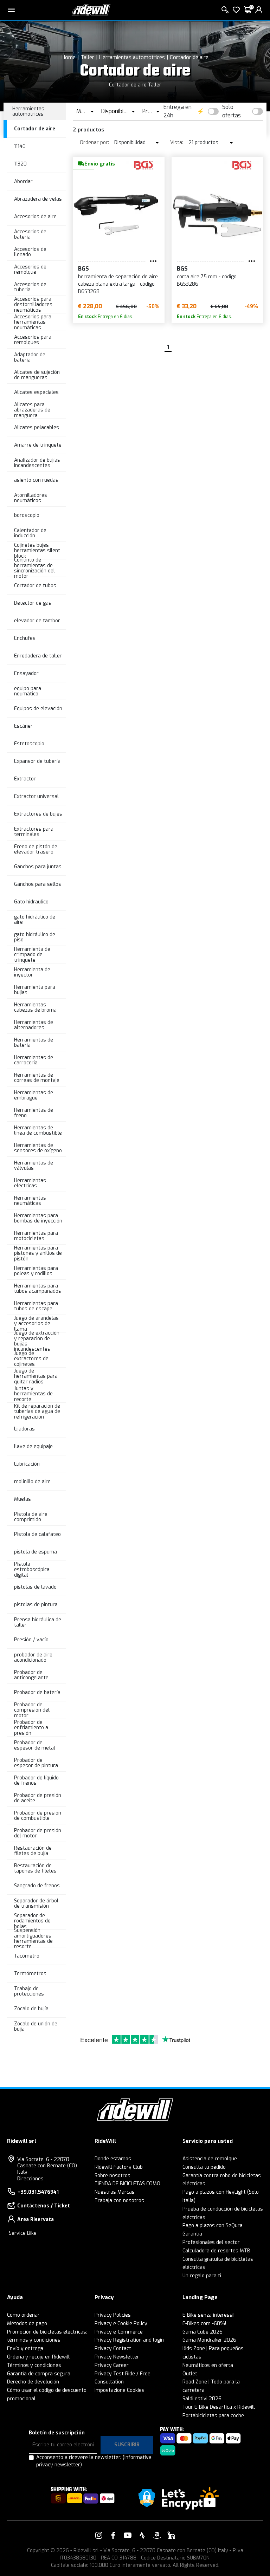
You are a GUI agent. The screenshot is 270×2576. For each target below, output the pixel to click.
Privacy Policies (113, 2315)
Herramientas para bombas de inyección (38, 1218)
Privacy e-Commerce (119, 2332)
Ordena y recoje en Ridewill (38, 2357)
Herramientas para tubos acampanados (38, 1289)
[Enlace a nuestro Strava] (142, 2535)
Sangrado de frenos (37, 1886)
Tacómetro (27, 1956)
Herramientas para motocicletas (36, 1236)
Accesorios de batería (30, 234)
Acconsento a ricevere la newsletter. (94, 2461)
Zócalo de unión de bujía (36, 2026)
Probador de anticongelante (31, 1675)
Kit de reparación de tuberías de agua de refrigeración (37, 1412)
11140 (20, 146)
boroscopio (27, 515)
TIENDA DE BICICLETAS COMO (127, 2184)
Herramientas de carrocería (34, 1060)
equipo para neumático (28, 691)
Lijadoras (24, 1429)
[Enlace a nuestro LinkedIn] (171, 2535)
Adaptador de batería (30, 357)
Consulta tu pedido (204, 2167)
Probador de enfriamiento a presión (31, 1728)
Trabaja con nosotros (119, 2201)
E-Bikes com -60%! (204, 2324)
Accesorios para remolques (33, 340)
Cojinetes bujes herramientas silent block (37, 551)
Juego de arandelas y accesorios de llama (36, 1324)
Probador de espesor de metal (35, 1745)
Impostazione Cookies (120, 2390)
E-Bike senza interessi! (208, 2315)
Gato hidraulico (31, 902)
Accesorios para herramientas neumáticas (33, 322)
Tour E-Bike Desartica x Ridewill (219, 2407)
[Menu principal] (11, 10)
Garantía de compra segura (39, 2374)
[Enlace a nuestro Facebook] (113, 2535)
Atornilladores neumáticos (31, 498)
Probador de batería (37, 1692)
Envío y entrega (25, 2348)
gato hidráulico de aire (35, 920)
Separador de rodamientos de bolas (32, 1921)
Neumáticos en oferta (208, 2365)
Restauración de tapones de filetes (35, 1868)
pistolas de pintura (36, 1605)
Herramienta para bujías (35, 990)
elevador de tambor (37, 621)
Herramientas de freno (34, 1113)
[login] (259, 10)
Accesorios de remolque (30, 270)
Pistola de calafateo (37, 1534)
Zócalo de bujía (31, 2009)
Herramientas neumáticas (30, 1201)
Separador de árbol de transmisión (36, 1903)
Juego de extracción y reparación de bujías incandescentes (37, 1341)
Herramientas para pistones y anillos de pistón (38, 1253)
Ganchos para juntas (38, 867)
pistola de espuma (36, 1552)
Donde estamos (113, 2159)
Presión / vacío (31, 1640)
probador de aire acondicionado (33, 1657)
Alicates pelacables (37, 427)
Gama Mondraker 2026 (209, 2340)
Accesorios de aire (35, 217)
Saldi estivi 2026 (202, 2399)
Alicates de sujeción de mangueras (37, 375)
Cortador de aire (189, 57)
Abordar (23, 181)
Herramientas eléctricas (30, 1183)
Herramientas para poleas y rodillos (36, 1271)
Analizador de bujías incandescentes (37, 463)
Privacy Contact (113, 2348)
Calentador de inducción (30, 533)
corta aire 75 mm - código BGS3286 (207, 280)
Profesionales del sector (211, 2242)
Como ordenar (23, 2315)
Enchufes (25, 638)
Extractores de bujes (38, 814)
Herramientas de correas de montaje (37, 1078)
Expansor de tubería (37, 761)
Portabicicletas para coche (213, 2416)
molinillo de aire (32, 1482)
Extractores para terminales (34, 832)
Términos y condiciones (34, 2365)
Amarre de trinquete (38, 445)
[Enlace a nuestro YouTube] (128, 2535)
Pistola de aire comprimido (31, 1517)
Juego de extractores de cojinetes (31, 1359)
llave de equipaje (33, 1446)
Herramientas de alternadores (34, 1025)
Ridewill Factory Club (119, 2167)
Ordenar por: (94, 142)
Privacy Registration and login (129, 2340)
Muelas (22, 1499)
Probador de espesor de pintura (36, 1763)
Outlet (190, 2374)
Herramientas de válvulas (34, 1166)
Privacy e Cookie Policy (121, 2324)
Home (69, 57)
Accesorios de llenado (30, 252)
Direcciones (30, 2179)
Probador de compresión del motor (32, 1710)
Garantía (192, 2234)
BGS (83, 269)
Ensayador (26, 673)
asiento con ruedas (36, 480)
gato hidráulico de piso (35, 937)
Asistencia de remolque (210, 2159)
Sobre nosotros (112, 2176)
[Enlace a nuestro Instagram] (99, 2535)
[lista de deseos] (236, 10)
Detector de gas (33, 603)
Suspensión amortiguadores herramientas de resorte (33, 1939)
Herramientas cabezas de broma (35, 1007)
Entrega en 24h (178, 111)
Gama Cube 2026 (202, 2332)
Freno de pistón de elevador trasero (36, 849)
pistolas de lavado (35, 1587)
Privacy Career (112, 2365)
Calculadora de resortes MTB (216, 2251)
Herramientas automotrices (132, 57)
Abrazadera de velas (38, 199)
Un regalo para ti (202, 2276)
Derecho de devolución (33, 2382)
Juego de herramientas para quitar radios (36, 1376)
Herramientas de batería (34, 1043)
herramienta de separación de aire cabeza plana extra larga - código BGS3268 (118, 284)
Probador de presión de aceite (38, 1798)
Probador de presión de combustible (38, 1816)
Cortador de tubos (35, 586)
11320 (20, 164)
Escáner (23, 726)
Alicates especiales (36, 392)
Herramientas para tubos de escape (36, 1306)
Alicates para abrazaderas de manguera (32, 410)
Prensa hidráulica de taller (38, 1622)
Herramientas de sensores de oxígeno (38, 1148)
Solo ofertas (232, 111)
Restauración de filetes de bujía (33, 1851)
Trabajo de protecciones (29, 1991)
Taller (87, 57)
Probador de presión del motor (38, 1833)
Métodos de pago (27, 2324)
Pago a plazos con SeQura (213, 2225)
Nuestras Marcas (115, 2192)
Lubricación (27, 1464)
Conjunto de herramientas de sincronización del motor (34, 568)
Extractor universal (36, 796)
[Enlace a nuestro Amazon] (157, 2535)
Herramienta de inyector (32, 972)
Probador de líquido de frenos (36, 1780)
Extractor (25, 779)
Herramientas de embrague (34, 1095)
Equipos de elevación (38, 709)
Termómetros (30, 1974)
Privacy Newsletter (117, 2357)
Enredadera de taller (38, 656)
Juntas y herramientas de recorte (33, 1394)
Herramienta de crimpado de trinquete (32, 955)
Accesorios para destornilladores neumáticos (33, 305)
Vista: (177, 142)
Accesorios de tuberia (30, 287)
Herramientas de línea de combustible (38, 1130)
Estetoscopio (29, 744)
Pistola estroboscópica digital (32, 1570)
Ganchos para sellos (38, 884)
